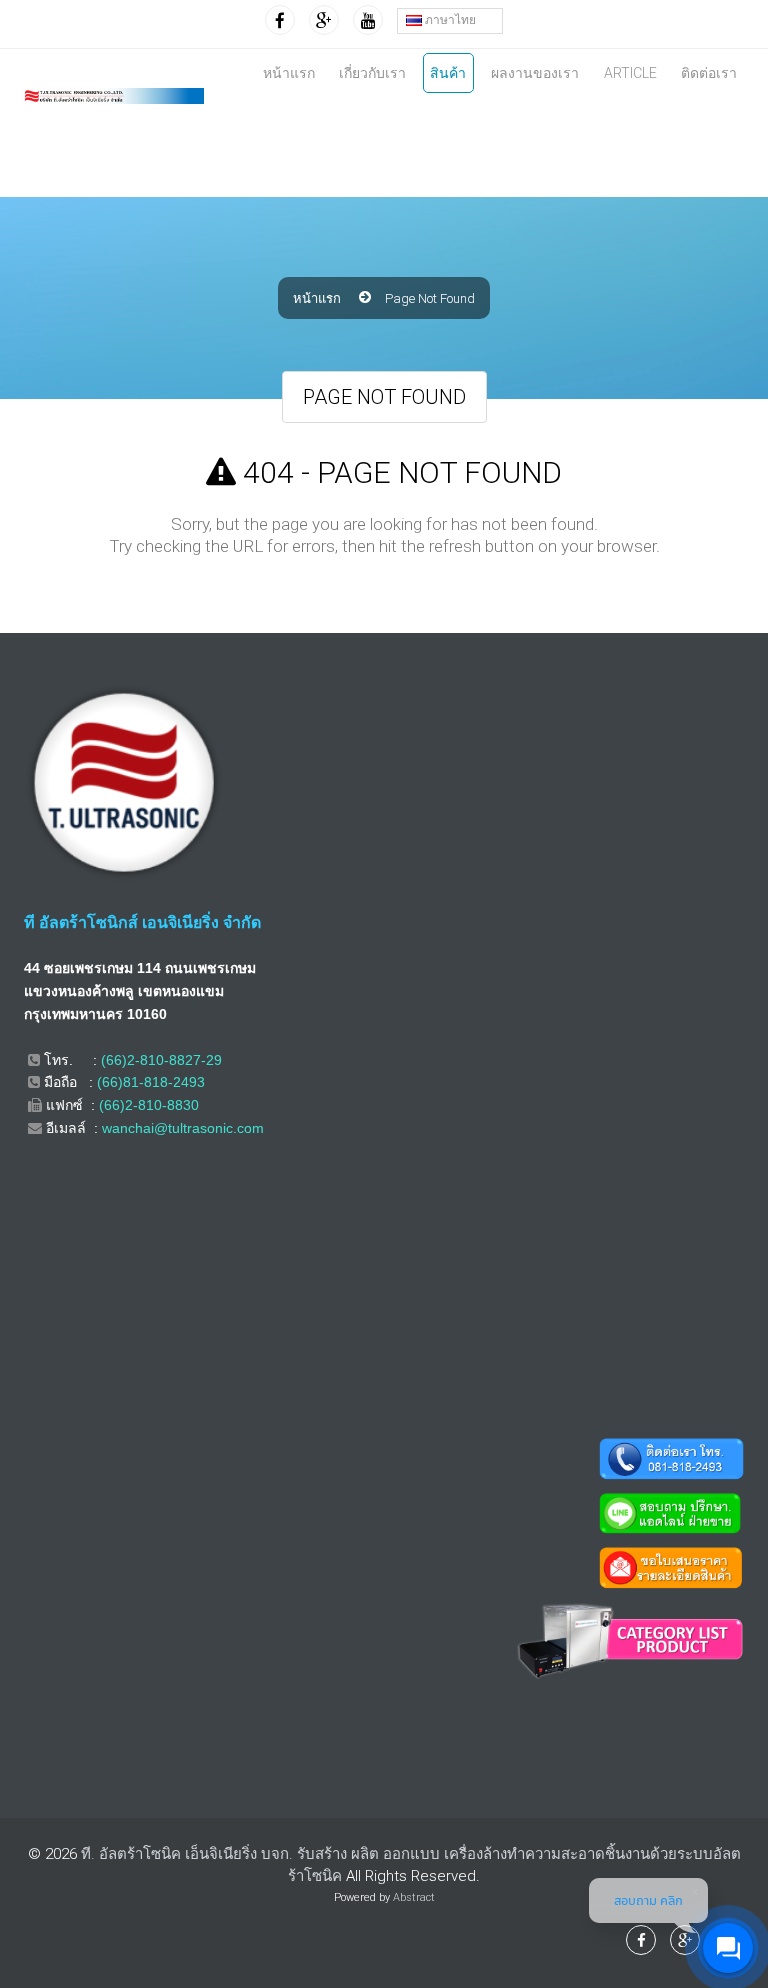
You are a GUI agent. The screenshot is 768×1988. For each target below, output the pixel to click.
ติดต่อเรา (709, 73)
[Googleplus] (324, 20)
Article (630, 73)
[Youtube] (368, 20)
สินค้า (448, 73)
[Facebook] (280, 20)
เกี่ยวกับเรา (372, 73)
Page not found (430, 298)
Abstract (414, 1897)
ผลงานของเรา (535, 73)
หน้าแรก (289, 73)
